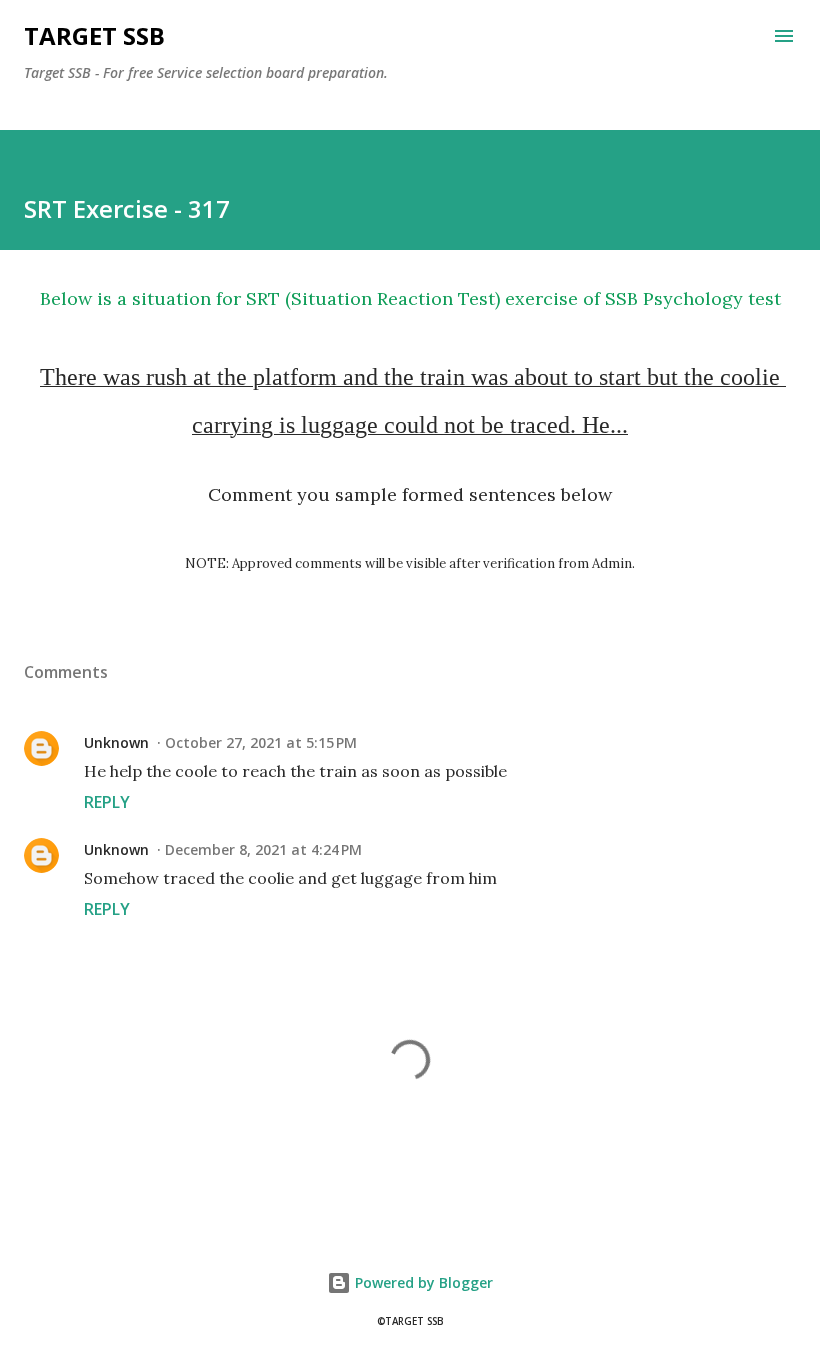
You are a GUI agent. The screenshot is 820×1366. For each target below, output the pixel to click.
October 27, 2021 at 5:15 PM (261, 742)
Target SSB (94, 35)
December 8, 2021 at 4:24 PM (263, 849)
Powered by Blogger (422, 1282)
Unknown (116, 742)
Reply (107, 802)
